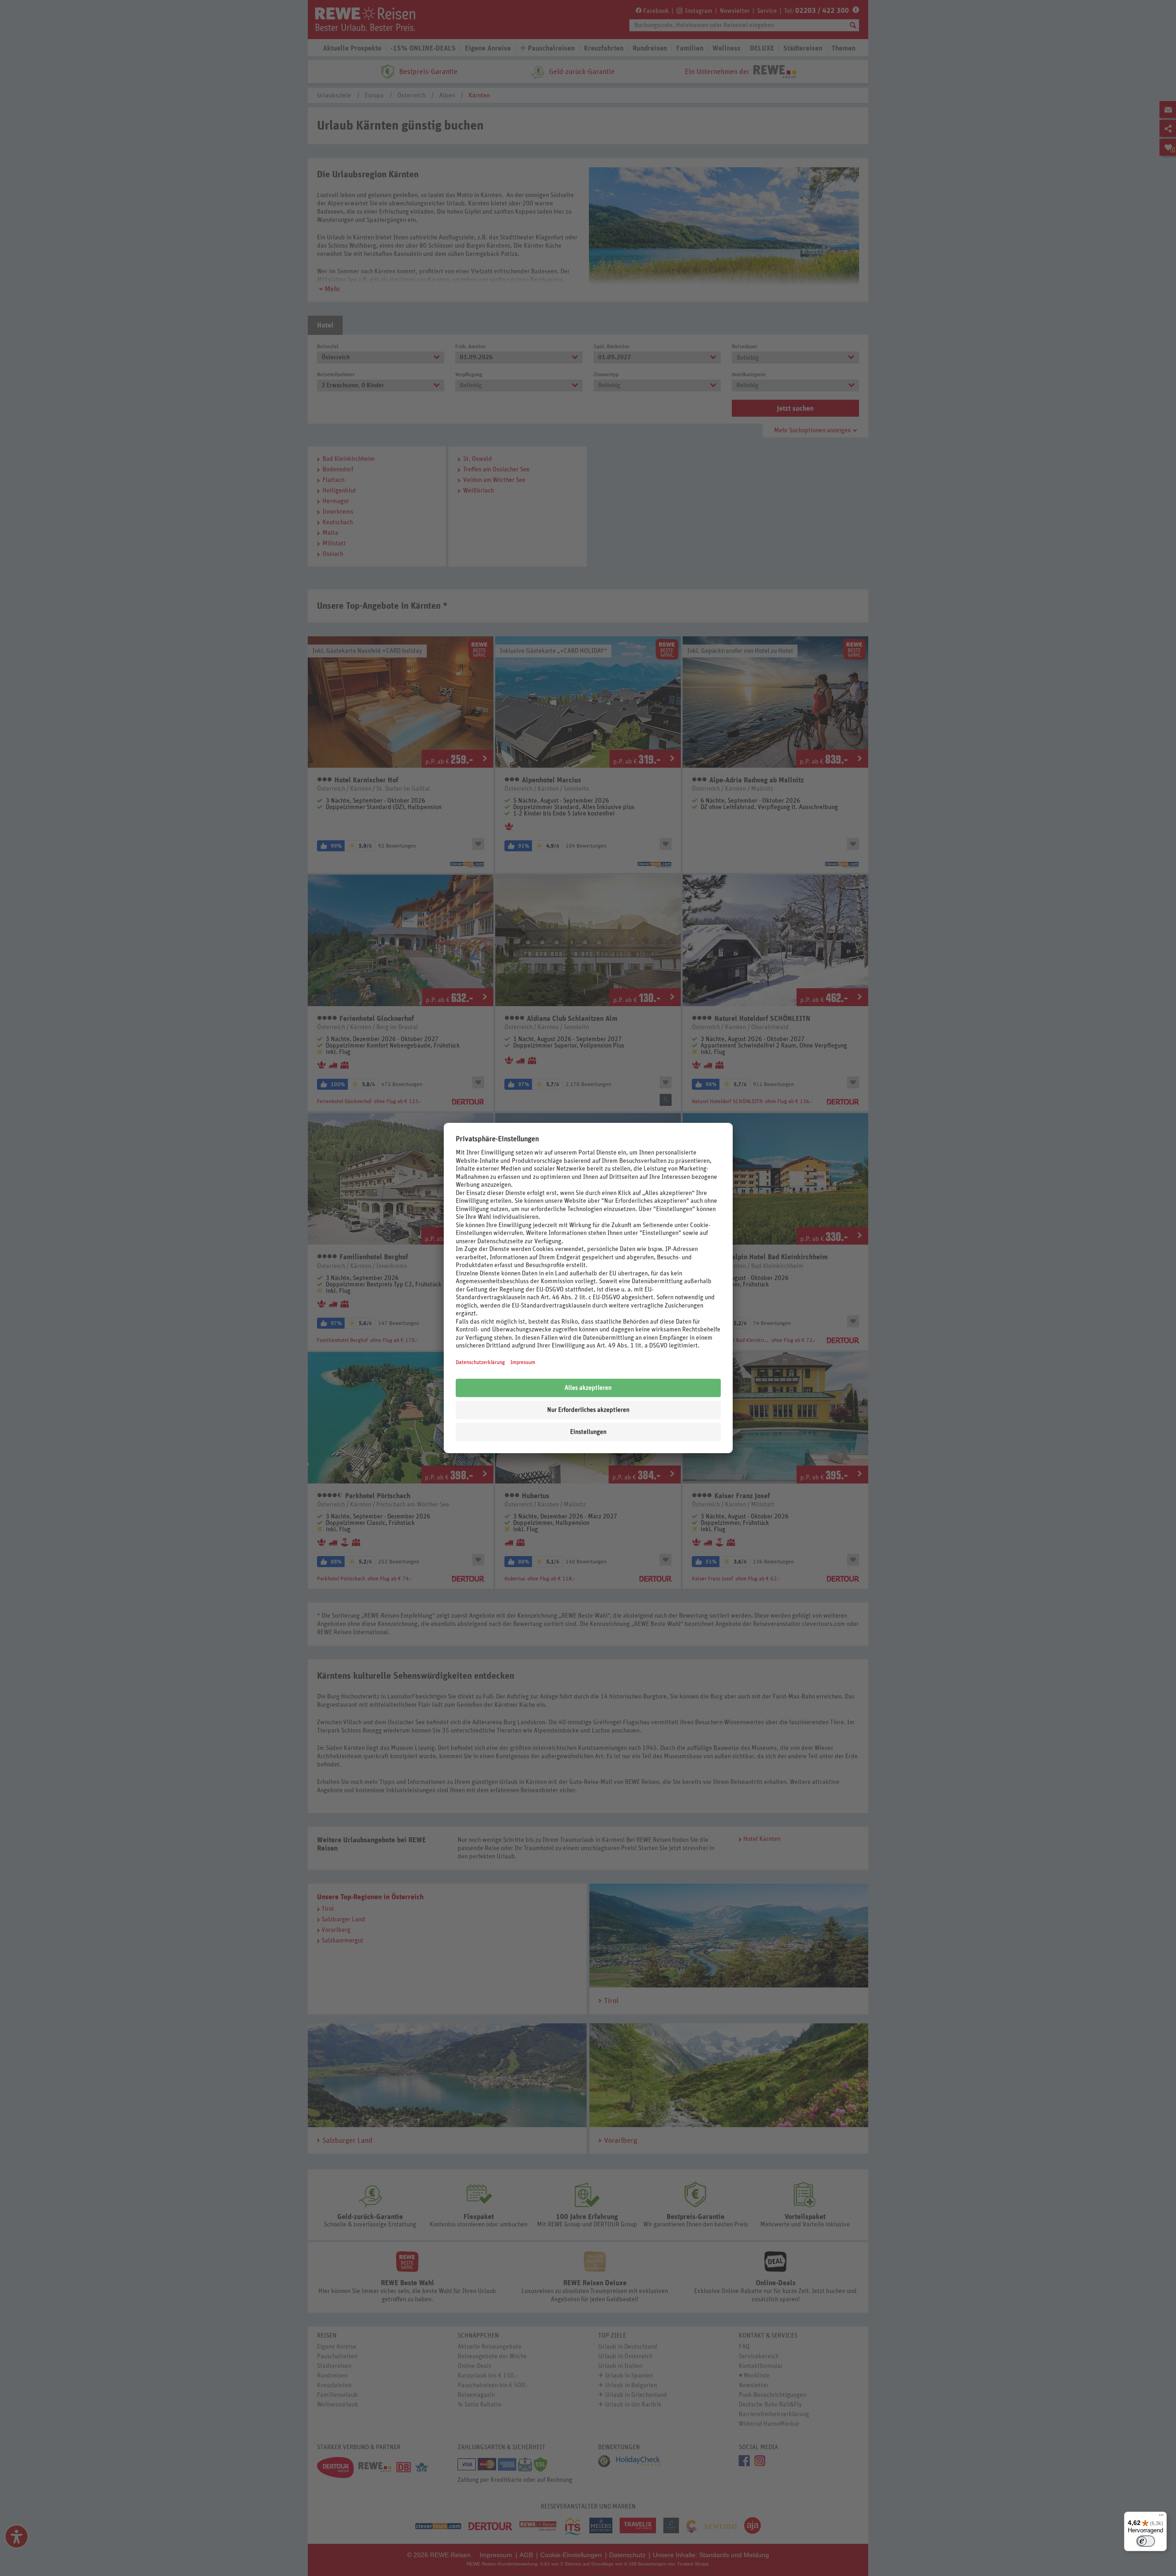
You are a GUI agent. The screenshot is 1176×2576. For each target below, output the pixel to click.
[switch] (1146, 2541)
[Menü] (1161, 2517)
